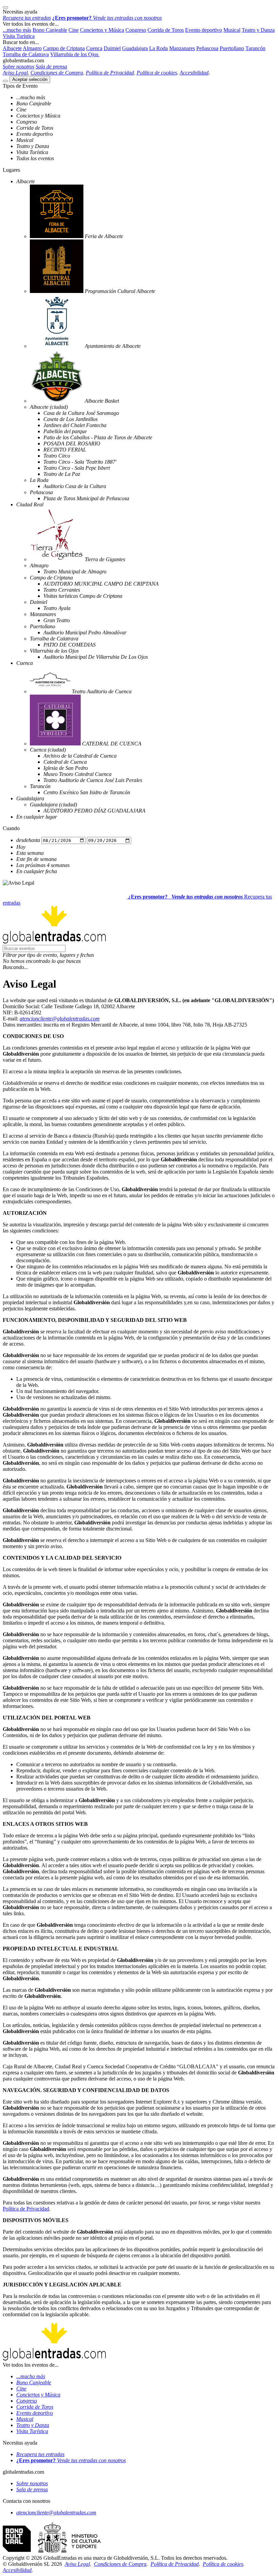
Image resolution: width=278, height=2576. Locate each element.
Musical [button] (232, 30)
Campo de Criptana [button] (64, 48)
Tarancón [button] (255, 48)
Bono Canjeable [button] (50, 30)
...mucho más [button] (17, 30)
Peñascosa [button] (207, 48)
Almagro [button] (32, 48)
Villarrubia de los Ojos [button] (75, 54)
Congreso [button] (136, 30)
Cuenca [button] (94, 48)
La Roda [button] (158, 48)
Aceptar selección (30, 79)
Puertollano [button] (232, 48)
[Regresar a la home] (54, 942)
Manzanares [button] (182, 48)
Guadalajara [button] (135, 48)
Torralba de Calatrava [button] (26, 54)
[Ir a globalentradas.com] (65, 897)
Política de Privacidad (26, 2209)
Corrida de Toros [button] (166, 30)
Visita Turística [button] (19, 36)
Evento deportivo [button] (204, 30)
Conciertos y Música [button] (102, 30)
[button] (139, 955)
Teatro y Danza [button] (258, 30)
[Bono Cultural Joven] (52, 2552)
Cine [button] (74, 30)
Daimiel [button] (112, 48)
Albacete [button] (12, 48)
